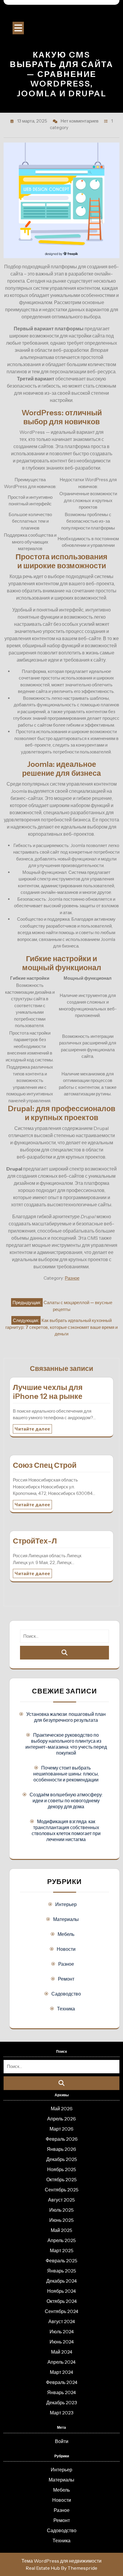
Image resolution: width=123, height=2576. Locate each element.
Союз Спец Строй (45, 1465)
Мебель (66, 1934)
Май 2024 (62, 2352)
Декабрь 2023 (62, 2402)
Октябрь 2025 (61, 2179)
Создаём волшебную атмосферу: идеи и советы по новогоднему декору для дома (66, 1801)
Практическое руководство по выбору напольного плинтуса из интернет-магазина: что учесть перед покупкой (66, 1744)
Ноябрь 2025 (62, 2169)
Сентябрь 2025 (62, 2190)
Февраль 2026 (62, 2139)
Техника (66, 2009)
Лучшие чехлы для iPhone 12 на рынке (48, 1392)
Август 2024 (62, 2321)
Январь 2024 (61, 2392)
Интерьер (66, 1904)
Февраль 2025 (61, 2261)
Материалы (66, 1919)
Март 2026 (61, 2129)
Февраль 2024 (62, 2382)
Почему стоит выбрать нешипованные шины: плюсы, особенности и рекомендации (66, 1774)
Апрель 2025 (62, 2240)
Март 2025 (62, 2250)
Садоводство (66, 1994)
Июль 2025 (61, 2210)
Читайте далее (32, 1429)
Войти (62, 2441)
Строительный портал (61, 15)
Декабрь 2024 (61, 2281)
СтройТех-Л (35, 1541)
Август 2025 (61, 2200)
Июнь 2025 (61, 2220)
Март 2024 (61, 2372)
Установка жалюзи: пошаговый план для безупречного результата (66, 1717)
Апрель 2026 (61, 2119)
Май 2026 (62, 2109)
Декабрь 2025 (62, 2159)
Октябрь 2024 (62, 2301)
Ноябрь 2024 (61, 2291)
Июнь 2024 (62, 2342)
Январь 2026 (61, 2149)
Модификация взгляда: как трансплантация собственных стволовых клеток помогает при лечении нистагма (66, 1830)
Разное (72, 1278)
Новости (66, 1949)
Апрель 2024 (61, 2362)
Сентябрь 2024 (61, 2311)
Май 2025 (61, 2230)
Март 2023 (62, 2413)
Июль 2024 (62, 2332)
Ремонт (66, 1979)
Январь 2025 (62, 2271)
